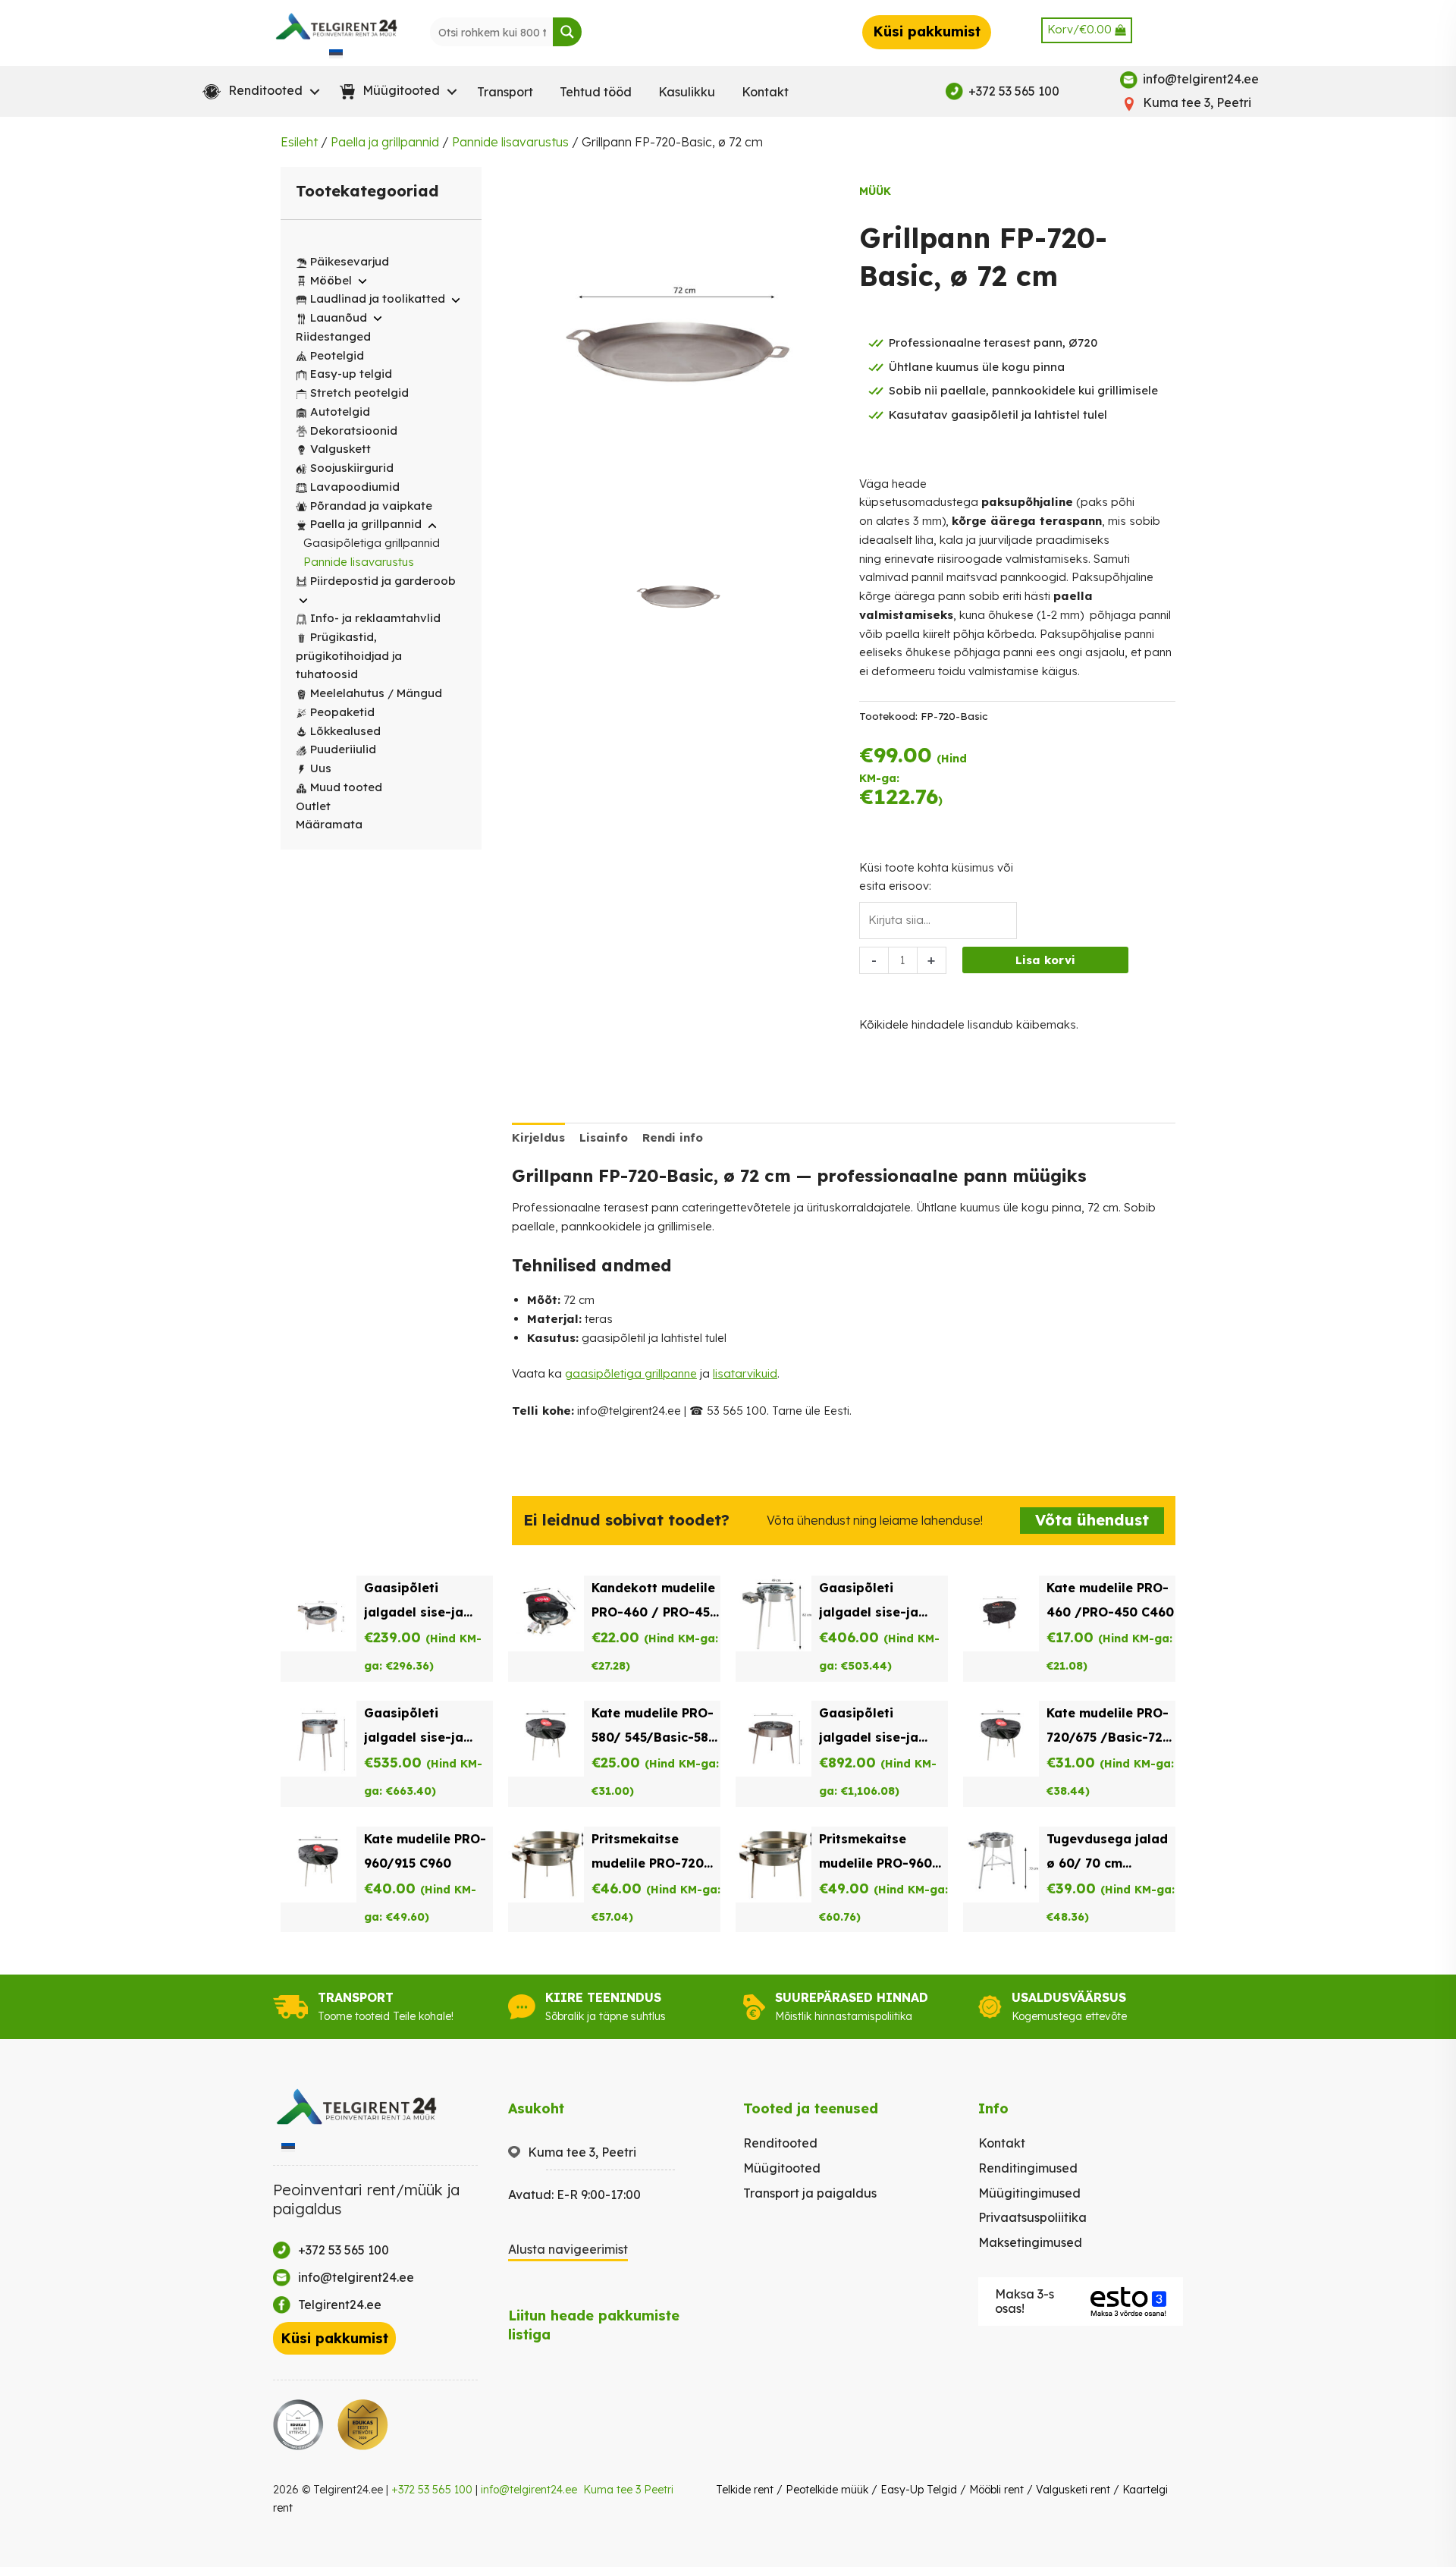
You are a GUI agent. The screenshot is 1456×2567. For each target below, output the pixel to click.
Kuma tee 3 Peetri (628, 2490)
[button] (258, 92)
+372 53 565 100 (432, 2490)
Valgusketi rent (1073, 2490)
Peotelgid (337, 355)
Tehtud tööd (596, 92)
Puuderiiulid (343, 749)
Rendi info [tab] (673, 1137)
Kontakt (765, 92)
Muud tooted (346, 787)
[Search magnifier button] (567, 32)
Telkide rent (745, 2490)
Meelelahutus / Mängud (376, 693)
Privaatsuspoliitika (1032, 2217)
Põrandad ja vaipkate (371, 506)
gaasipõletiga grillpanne (631, 1373)
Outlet (313, 806)
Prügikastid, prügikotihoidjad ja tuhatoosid (349, 656)
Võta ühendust (1092, 1520)
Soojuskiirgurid (352, 468)
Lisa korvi (1045, 960)
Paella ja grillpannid (385, 142)
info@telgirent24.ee (529, 2490)
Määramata (329, 824)
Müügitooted (782, 2168)
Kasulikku (687, 92)
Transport (505, 92)
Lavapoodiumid (355, 487)
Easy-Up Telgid (919, 2490)
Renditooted (780, 2143)
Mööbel (331, 280)
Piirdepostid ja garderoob (383, 581)
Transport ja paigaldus (810, 2193)
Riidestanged (333, 336)
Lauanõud (339, 317)
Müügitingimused (1029, 2193)
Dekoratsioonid (354, 430)
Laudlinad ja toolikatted (378, 298)
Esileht (299, 142)
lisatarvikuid (745, 1373)
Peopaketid (342, 712)
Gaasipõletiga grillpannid (372, 543)
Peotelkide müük (827, 2490)
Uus (321, 768)
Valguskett (340, 449)
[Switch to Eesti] (336, 53)
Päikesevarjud (350, 261)
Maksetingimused (1030, 2242)
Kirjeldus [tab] (538, 1137)
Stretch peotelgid (359, 393)
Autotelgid (340, 412)
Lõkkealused (345, 731)
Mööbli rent (996, 2490)
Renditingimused (1028, 2168)
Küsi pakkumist (927, 31)
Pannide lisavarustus (510, 142)
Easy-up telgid (351, 374)
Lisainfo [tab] (604, 1137)
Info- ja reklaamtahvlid (375, 618)
